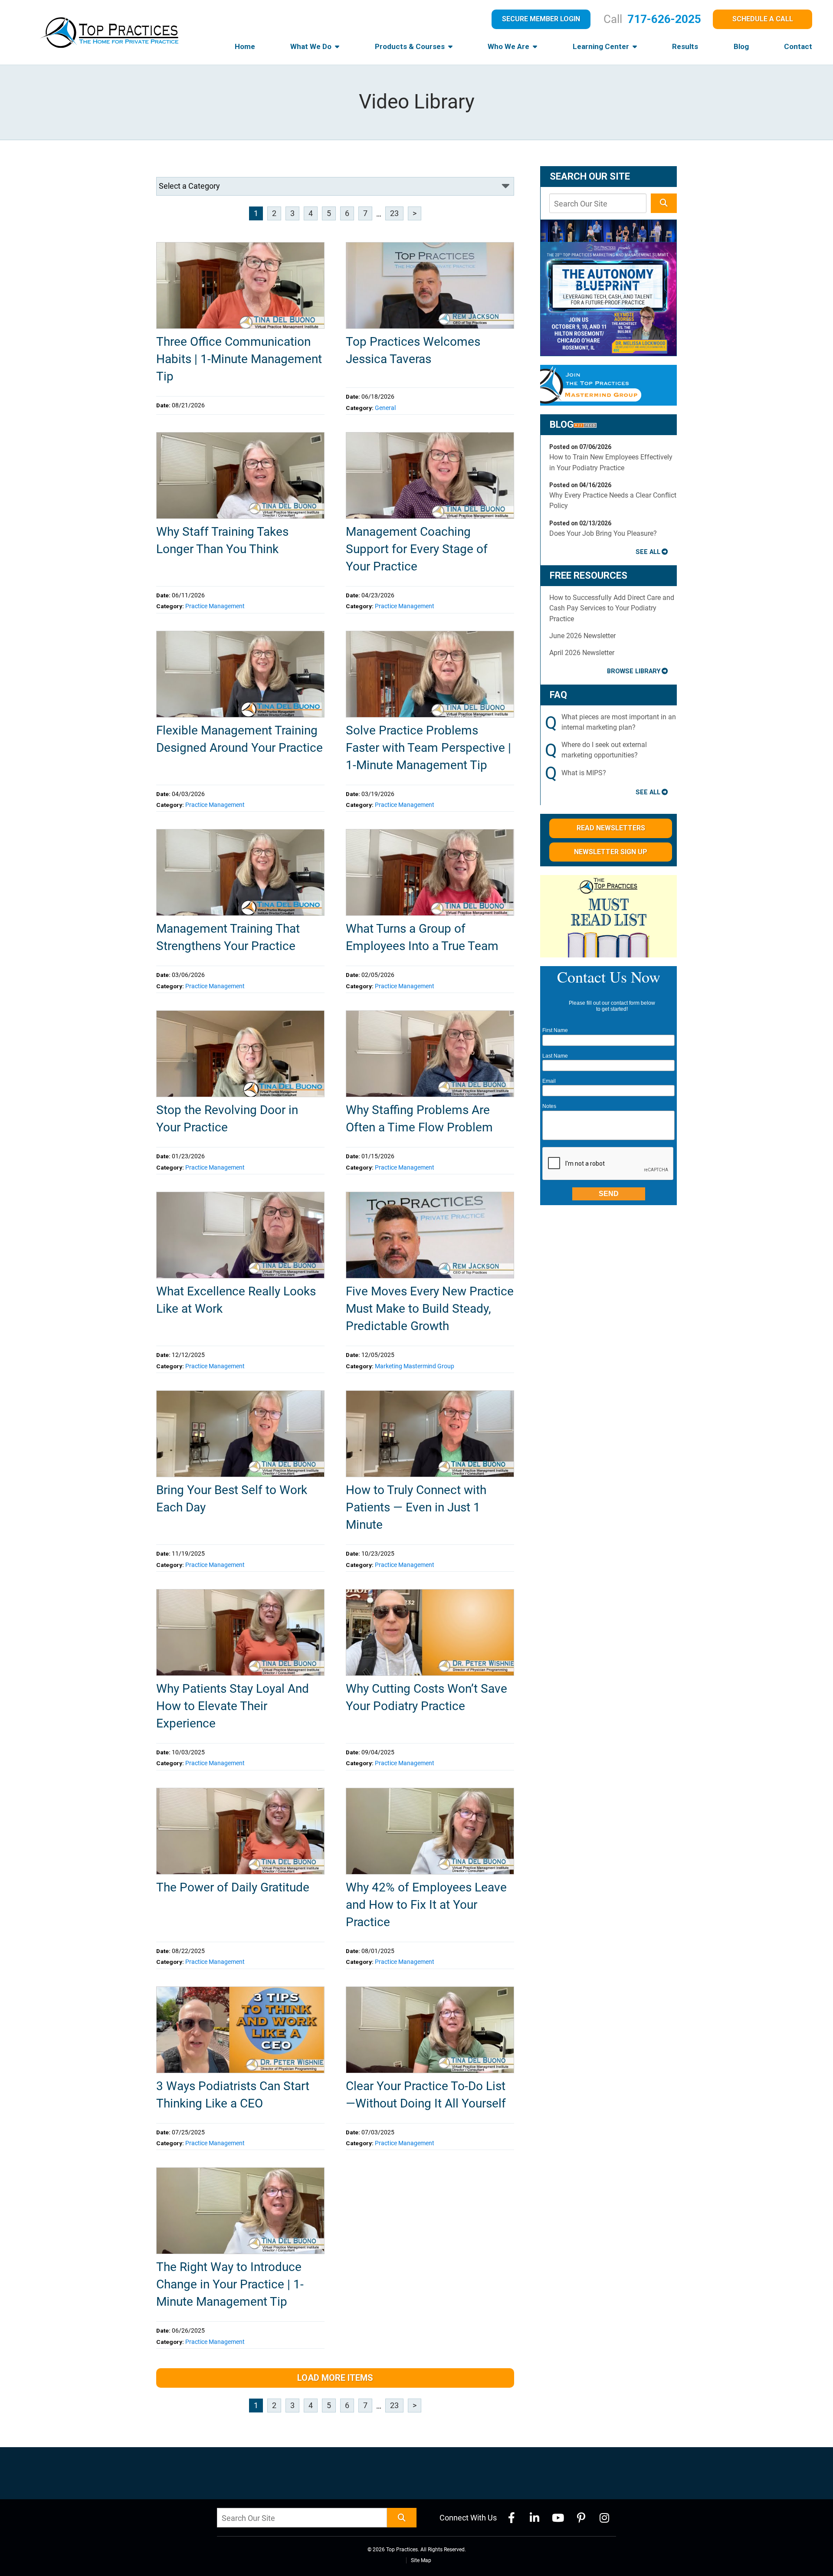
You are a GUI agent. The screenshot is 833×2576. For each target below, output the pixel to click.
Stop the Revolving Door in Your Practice (227, 1119)
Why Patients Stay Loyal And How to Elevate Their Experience (233, 1706)
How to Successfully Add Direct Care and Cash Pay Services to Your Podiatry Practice (612, 608)
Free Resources (589, 575)
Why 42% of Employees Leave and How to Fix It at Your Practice (426, 1905)
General (385, 408)
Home (245, 46)
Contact (798, 46)
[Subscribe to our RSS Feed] (585, 424)
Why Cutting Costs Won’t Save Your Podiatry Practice (426, 1697)
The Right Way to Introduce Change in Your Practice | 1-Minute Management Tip (230, 2284)
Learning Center (602, 46)
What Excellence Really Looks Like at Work (236, 1300)
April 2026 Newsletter (582, 653)
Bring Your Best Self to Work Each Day (232, 1499)
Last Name (555, 1056)
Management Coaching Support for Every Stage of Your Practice (417, 549)
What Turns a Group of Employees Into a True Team (422, 937)
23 (394, 213)
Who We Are (509, 46)
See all (648, 552)
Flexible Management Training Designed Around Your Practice (239, 739)
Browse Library (634, 671)
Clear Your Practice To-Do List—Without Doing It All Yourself (426, 2095)
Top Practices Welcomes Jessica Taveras (413, 350)
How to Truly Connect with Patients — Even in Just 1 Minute (416, 1507)
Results (685, 46)
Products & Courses (411, 46)
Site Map (421, 2560)
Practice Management (215, 606)
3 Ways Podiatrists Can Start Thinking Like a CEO (233, 2095)
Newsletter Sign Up (611, 852)
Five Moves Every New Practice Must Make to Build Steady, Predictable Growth (430, 1309)
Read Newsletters (611, 828)
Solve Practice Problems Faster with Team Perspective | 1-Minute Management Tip (428, 748)
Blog (741, 46)
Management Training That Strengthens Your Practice (228, 937)
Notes (549, 1106)
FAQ (558, 695)
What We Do (312, 46)
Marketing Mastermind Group (415, 1366)
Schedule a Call (763, 19)
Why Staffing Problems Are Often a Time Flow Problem (419, 1119)
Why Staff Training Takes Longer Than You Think (222, 540)
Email (549, 1081)
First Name (555, 1030)
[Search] (664, 203)
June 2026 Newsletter (582, 636)
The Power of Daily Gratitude (233, 1887)
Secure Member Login (541, 19)
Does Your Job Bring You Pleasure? (603, 533)
